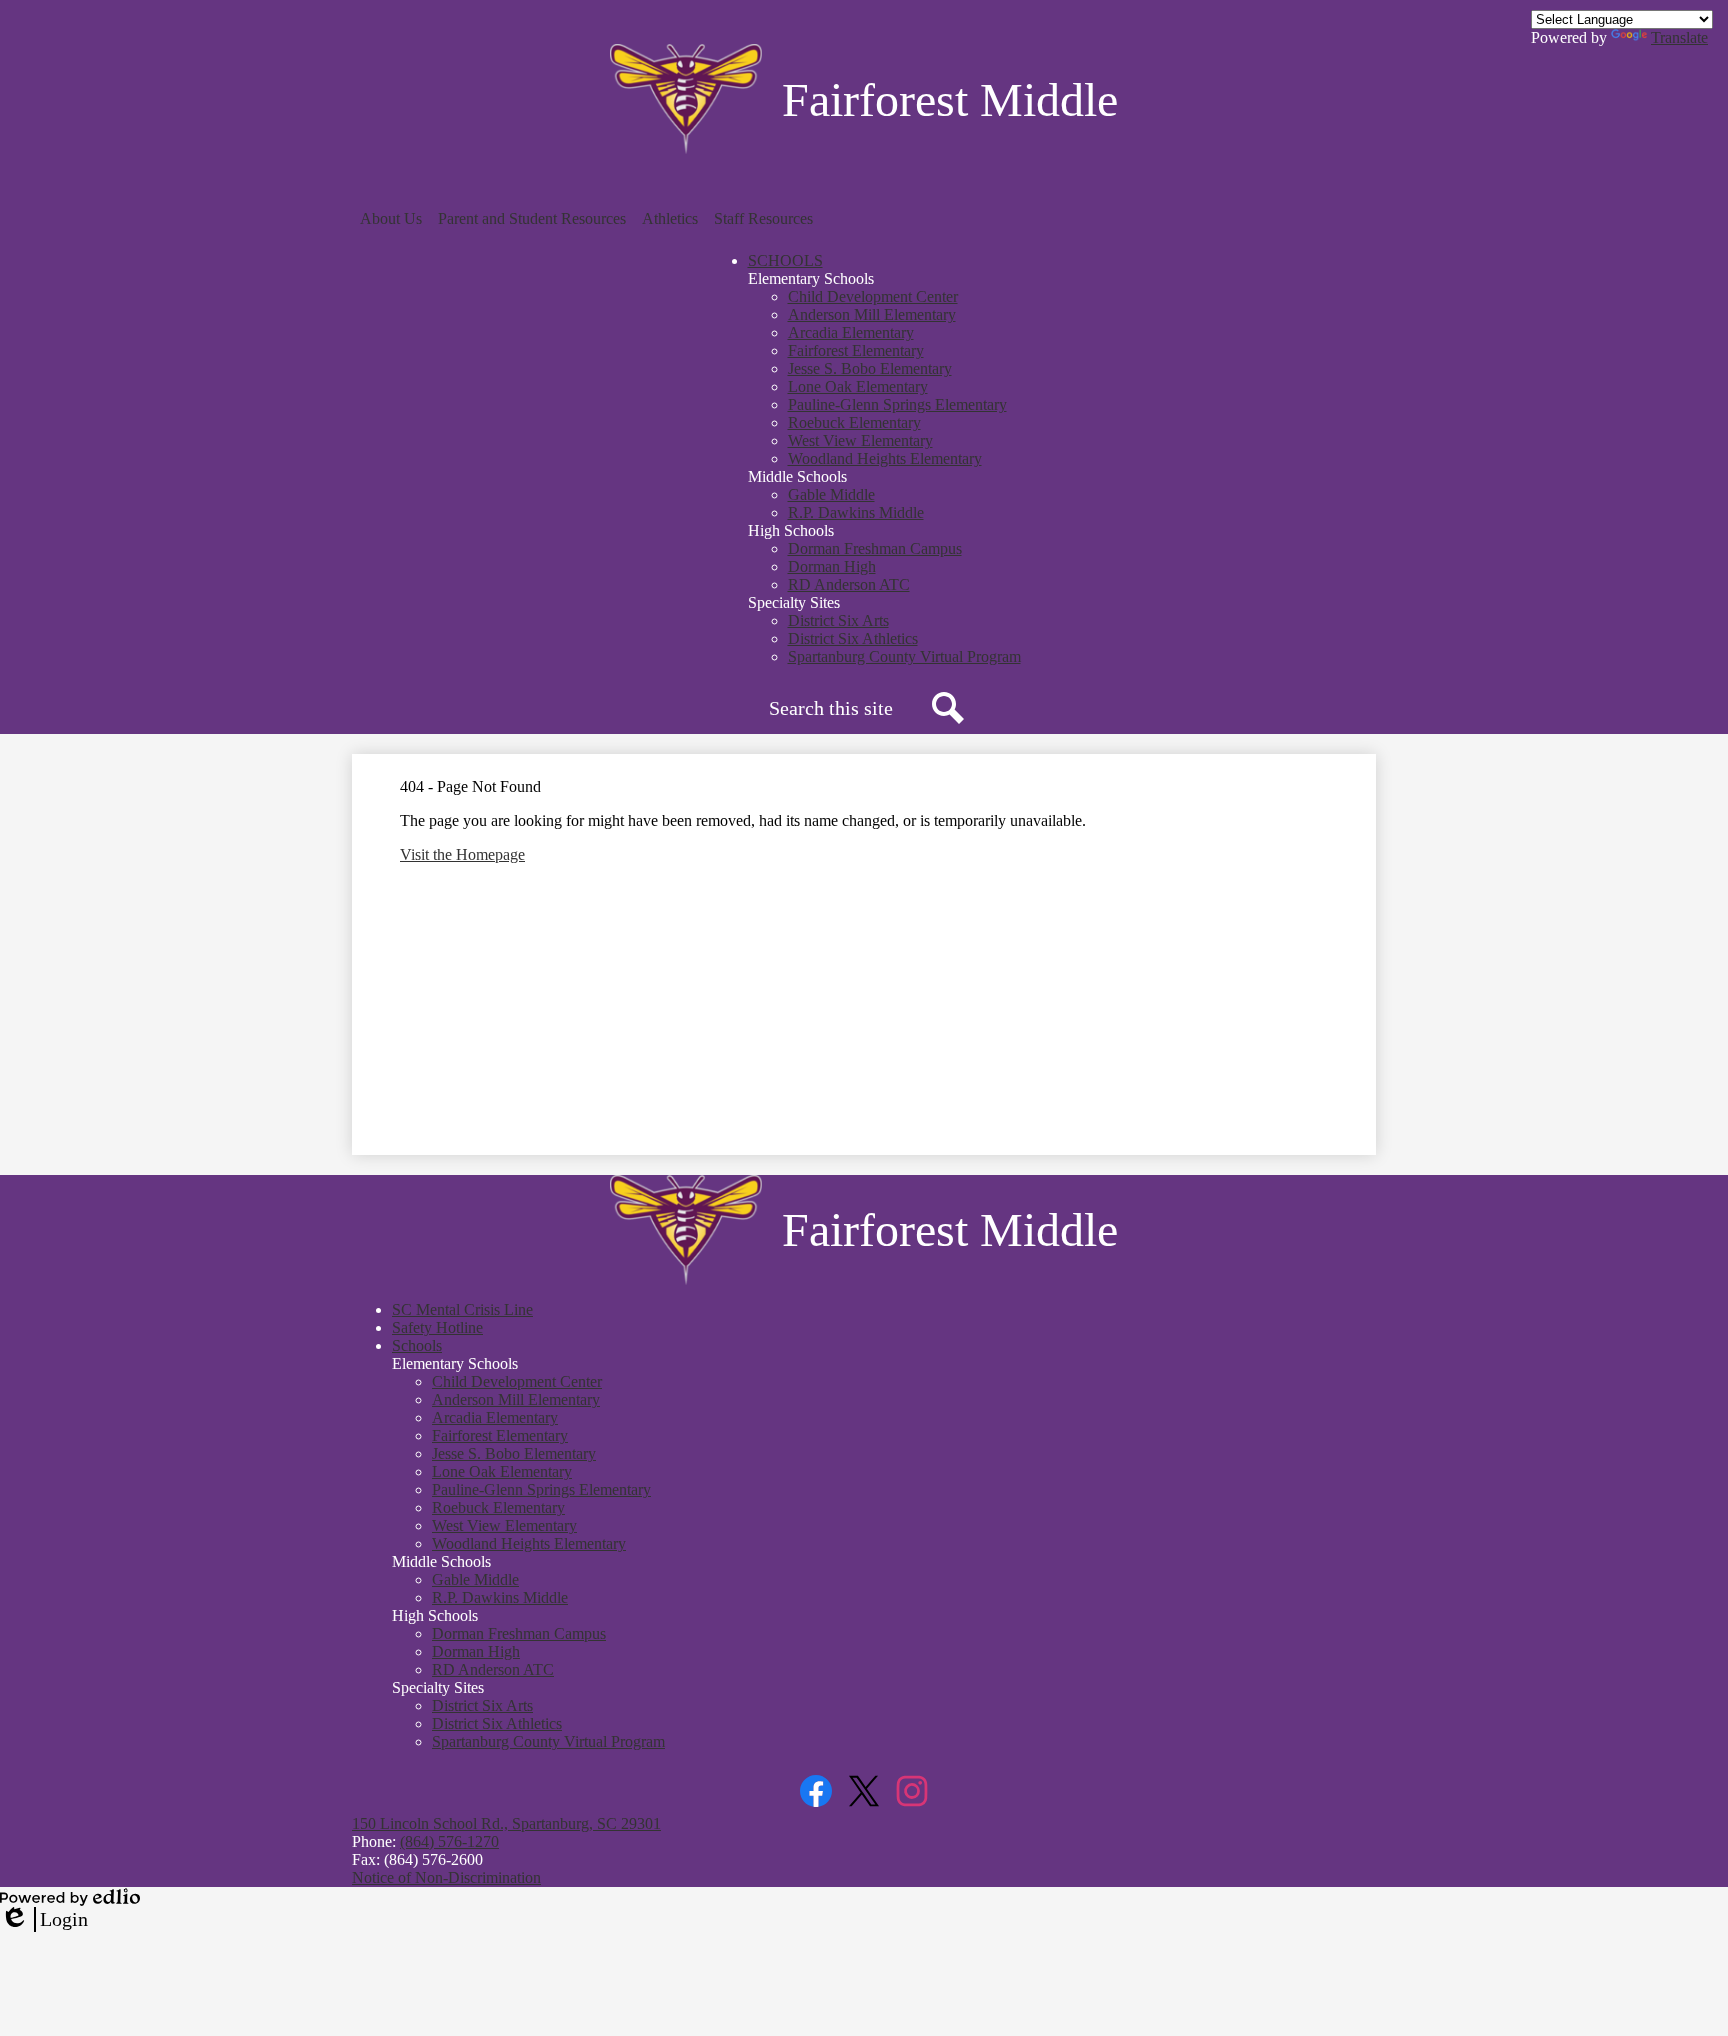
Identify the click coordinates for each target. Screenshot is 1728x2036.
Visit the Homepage (462, 854)
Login (44, 1920)
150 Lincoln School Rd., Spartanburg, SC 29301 (506, 1823)
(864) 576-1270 (449, 1841)
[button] (391, 219)
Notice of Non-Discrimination (446, 1877)
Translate (1679, 37)
